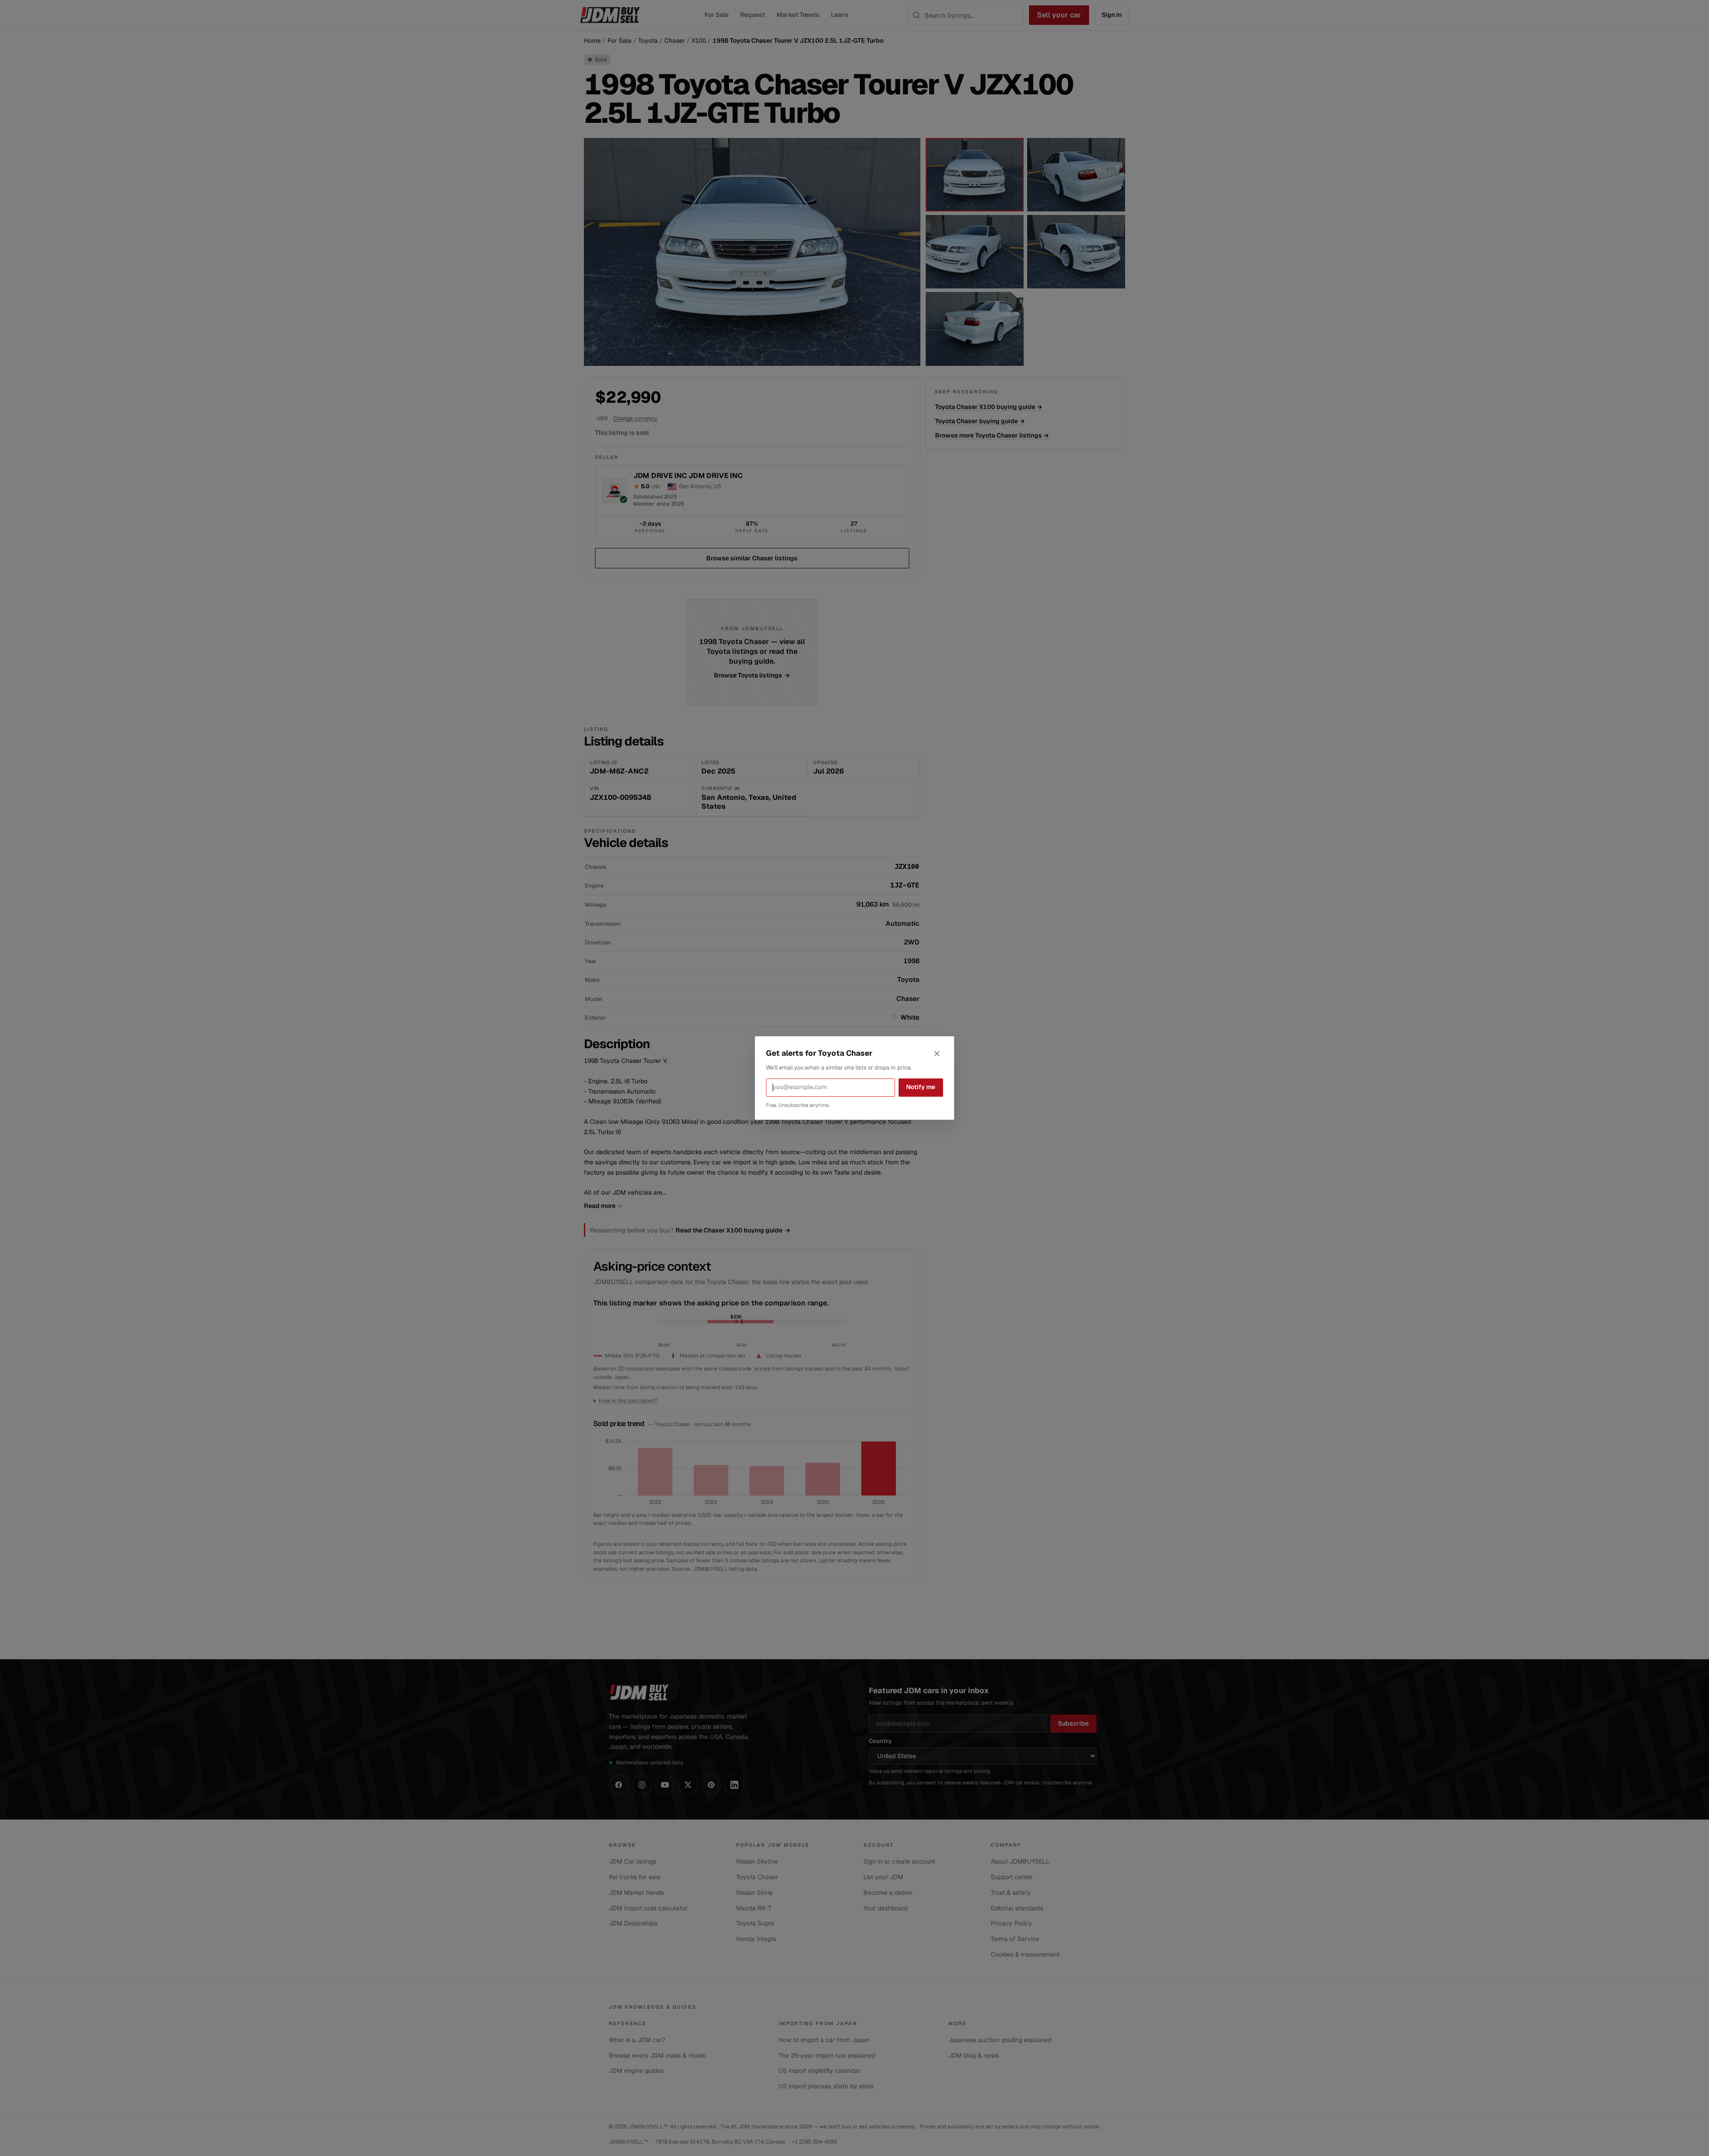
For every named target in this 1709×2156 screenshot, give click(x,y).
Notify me (921, 1087)
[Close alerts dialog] (937, 1054)
